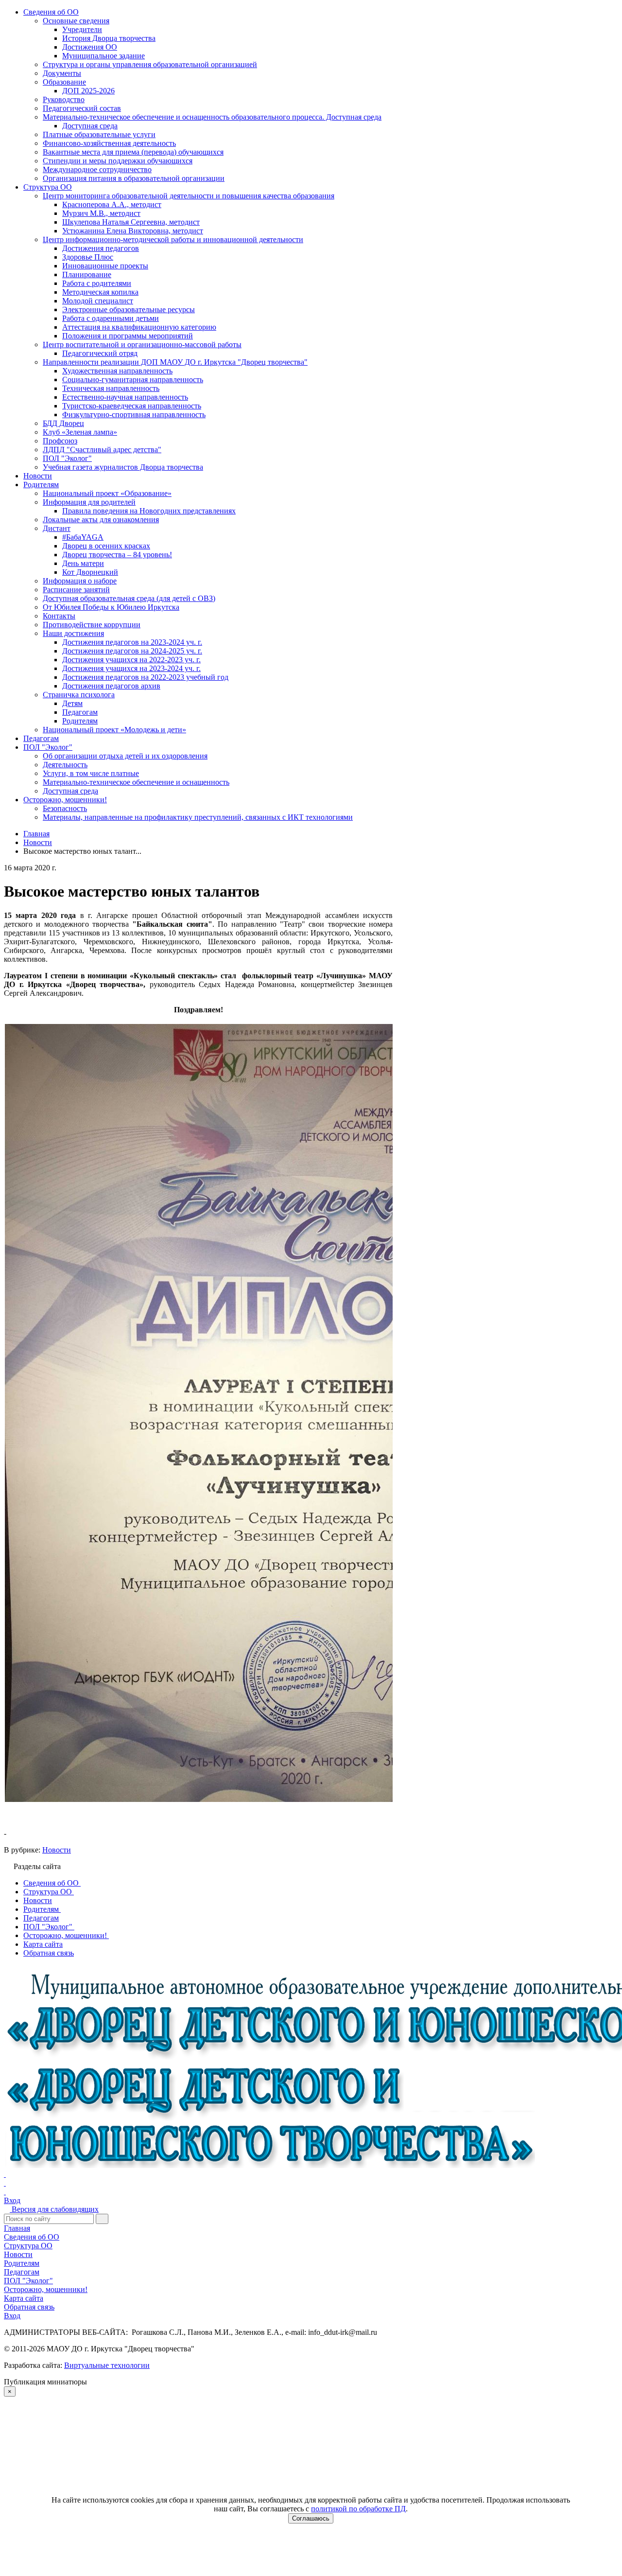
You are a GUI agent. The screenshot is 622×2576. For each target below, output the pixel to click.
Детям (72, 703)
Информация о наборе (80, 581)
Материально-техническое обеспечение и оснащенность (136, 782)
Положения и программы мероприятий (128, 336)
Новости (38, 476)
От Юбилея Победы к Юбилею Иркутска (111, 607)
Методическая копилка (100, 292)
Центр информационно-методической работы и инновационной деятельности (173, 239)
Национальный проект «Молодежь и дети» (114, 730)
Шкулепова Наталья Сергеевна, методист (131, 222)
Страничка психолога (79, 695)
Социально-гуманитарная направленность (133, 379)
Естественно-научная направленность (125, 397)
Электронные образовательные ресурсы (129, 309)
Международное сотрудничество (97, 169)
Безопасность (65, 808)
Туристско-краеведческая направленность (132, 406)
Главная (17, 2228)
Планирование (87, 274)
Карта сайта (24, 2298)
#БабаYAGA (83, 537)
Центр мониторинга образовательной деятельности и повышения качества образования (189, 196)
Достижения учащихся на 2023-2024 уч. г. (131, 668)
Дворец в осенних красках (106, 546)
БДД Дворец (63, 423)
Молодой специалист (98, 301)
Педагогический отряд (100, 353)
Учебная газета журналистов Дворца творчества (123, 467)
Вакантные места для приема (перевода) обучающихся (133, 152)
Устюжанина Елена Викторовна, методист (133, 231)
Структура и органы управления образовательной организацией (150, 64)
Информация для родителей (89, 502)
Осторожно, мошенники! (65, 800)
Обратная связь (29, 2307)
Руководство (64, 99)
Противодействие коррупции (92, 625)
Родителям (41, 485)
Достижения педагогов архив (111, 686)
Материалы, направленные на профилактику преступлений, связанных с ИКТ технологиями (198, 817)
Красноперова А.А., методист (112, 204)
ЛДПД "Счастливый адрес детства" (102, 450)
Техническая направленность (111, 388)
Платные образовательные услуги (99, 134)
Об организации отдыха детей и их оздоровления (125, 756)
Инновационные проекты (105, 266)
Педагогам (80, 712)
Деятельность (65, 765)
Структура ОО (48, 187)
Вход (12, 2200)
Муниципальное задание (104, 56)
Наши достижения (73, 633)
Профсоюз (60, 441)
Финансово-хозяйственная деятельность (109, 143)
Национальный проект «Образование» (107, 493)
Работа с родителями (97, 283)
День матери (83, 563)
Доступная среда (90, 126)
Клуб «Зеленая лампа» (80, 432)
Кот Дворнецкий (90, 572)
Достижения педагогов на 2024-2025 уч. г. (132, 651)
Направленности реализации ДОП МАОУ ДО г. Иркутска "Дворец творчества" (175, 362)
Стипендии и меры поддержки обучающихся (118, 161)
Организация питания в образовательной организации (134, 178)
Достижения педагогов (101, 248)
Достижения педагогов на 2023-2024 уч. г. (132, 642)
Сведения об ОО (51, 12)
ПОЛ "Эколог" (67, 458)
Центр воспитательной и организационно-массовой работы (142, 344)
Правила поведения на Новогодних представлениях (149, 511)
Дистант (57, 528)
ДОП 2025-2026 (88, 91)
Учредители (82, 29)
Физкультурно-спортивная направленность (134, 415)
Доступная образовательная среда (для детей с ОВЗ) (129, 598)
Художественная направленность (117, 371)
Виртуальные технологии (107, 2365)
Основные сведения (76, 21)
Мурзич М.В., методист (101, 213)
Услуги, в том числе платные (91, 773)
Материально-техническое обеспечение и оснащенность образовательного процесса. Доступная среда (212, 117)
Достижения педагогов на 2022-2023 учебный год (145, 677)
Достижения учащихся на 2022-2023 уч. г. (131, 660)
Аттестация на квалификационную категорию (139, 327)
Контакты (59, 616)
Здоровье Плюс (88, 257)
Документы (62, 73)
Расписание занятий (76, 590)
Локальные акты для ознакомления (101, 520)
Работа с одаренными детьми (111, 318)
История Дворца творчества (109, 38)
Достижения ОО (90, 47)
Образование (64, 82)
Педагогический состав (82, 108)
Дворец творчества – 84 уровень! (117, 555)
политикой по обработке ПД (358, 2509)
